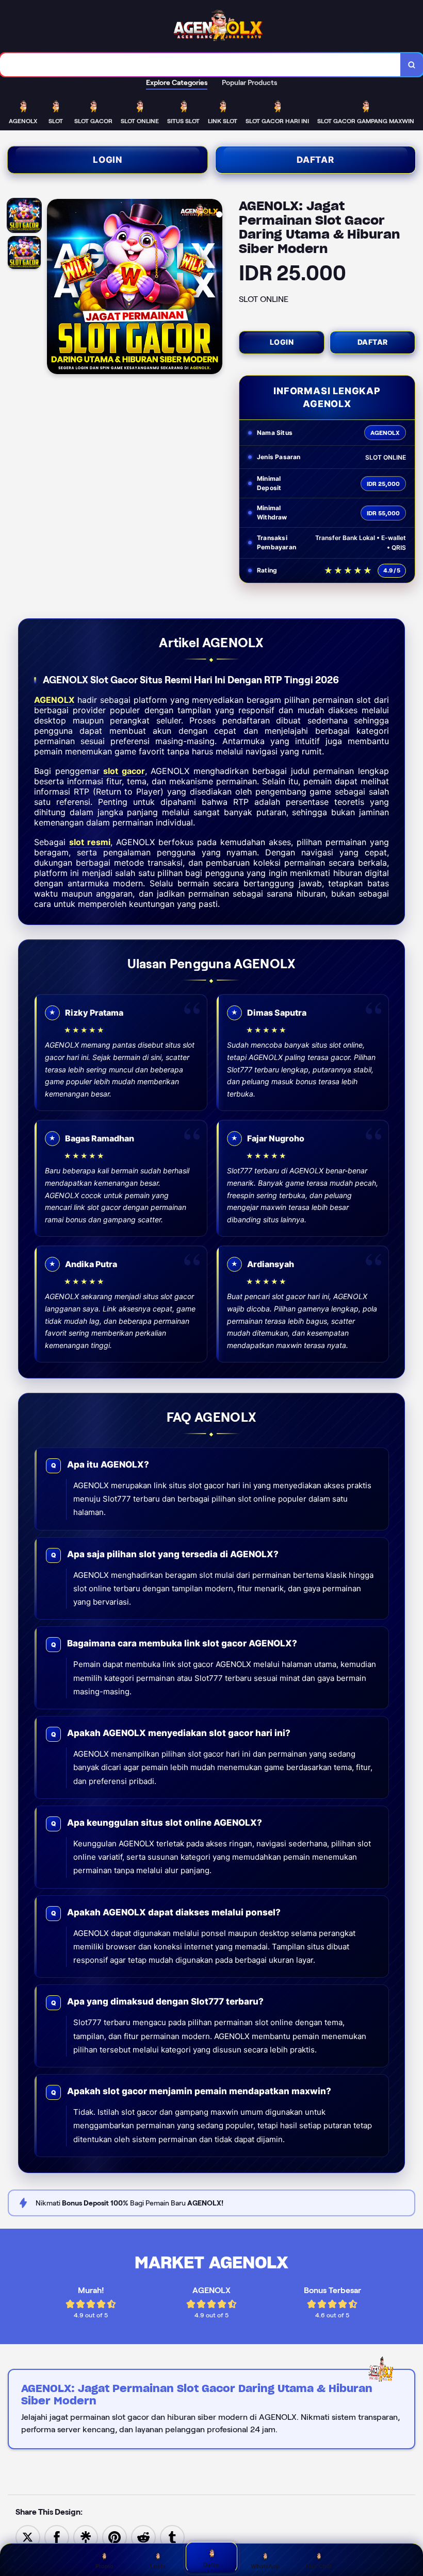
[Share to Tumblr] (172, 2537)
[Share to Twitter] (28, 2537)
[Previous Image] (55, 288)
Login (108, 160)
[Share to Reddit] (143, 2537)
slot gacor (124, 771)
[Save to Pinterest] (115, 2537)
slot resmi (90, 842)
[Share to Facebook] (57, 2537)
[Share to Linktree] (86, 2537)
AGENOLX (54, 700)
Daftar (315, 160)
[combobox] (200, 65)
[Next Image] (214, 288)
